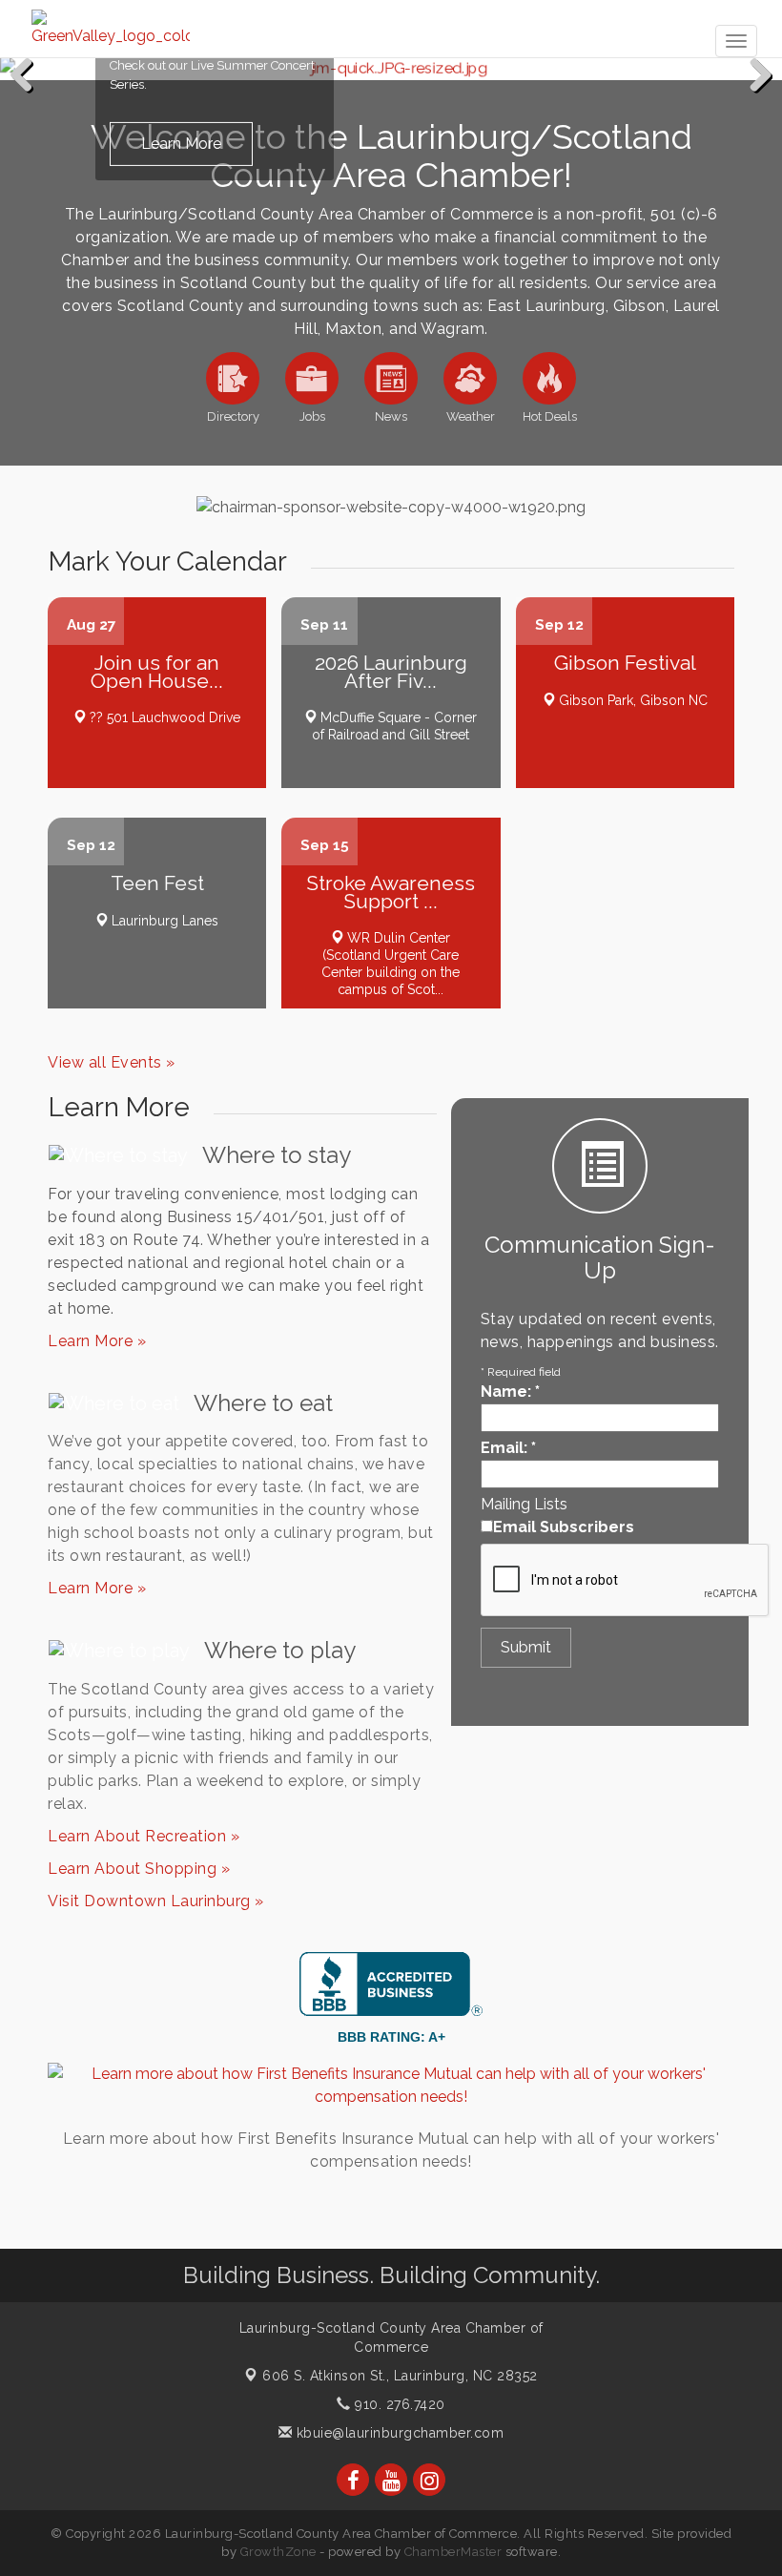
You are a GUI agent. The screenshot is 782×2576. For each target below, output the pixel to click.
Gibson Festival (625, 663)
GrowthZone (278, 2552)
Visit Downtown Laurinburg (151, 1901)
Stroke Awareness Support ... (391, 892)
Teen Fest (157, 883)
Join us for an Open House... (157, 671)
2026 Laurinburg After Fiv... (391, 671)
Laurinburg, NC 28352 (400, 2376)
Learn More (181, 144)
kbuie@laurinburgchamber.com (398, 2433)
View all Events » (112, 1062)
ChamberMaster (453, 2552)
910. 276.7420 (398, 2404)
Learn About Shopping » (139, 1869)
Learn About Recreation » (144, 1836)
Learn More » (97, 1341)
